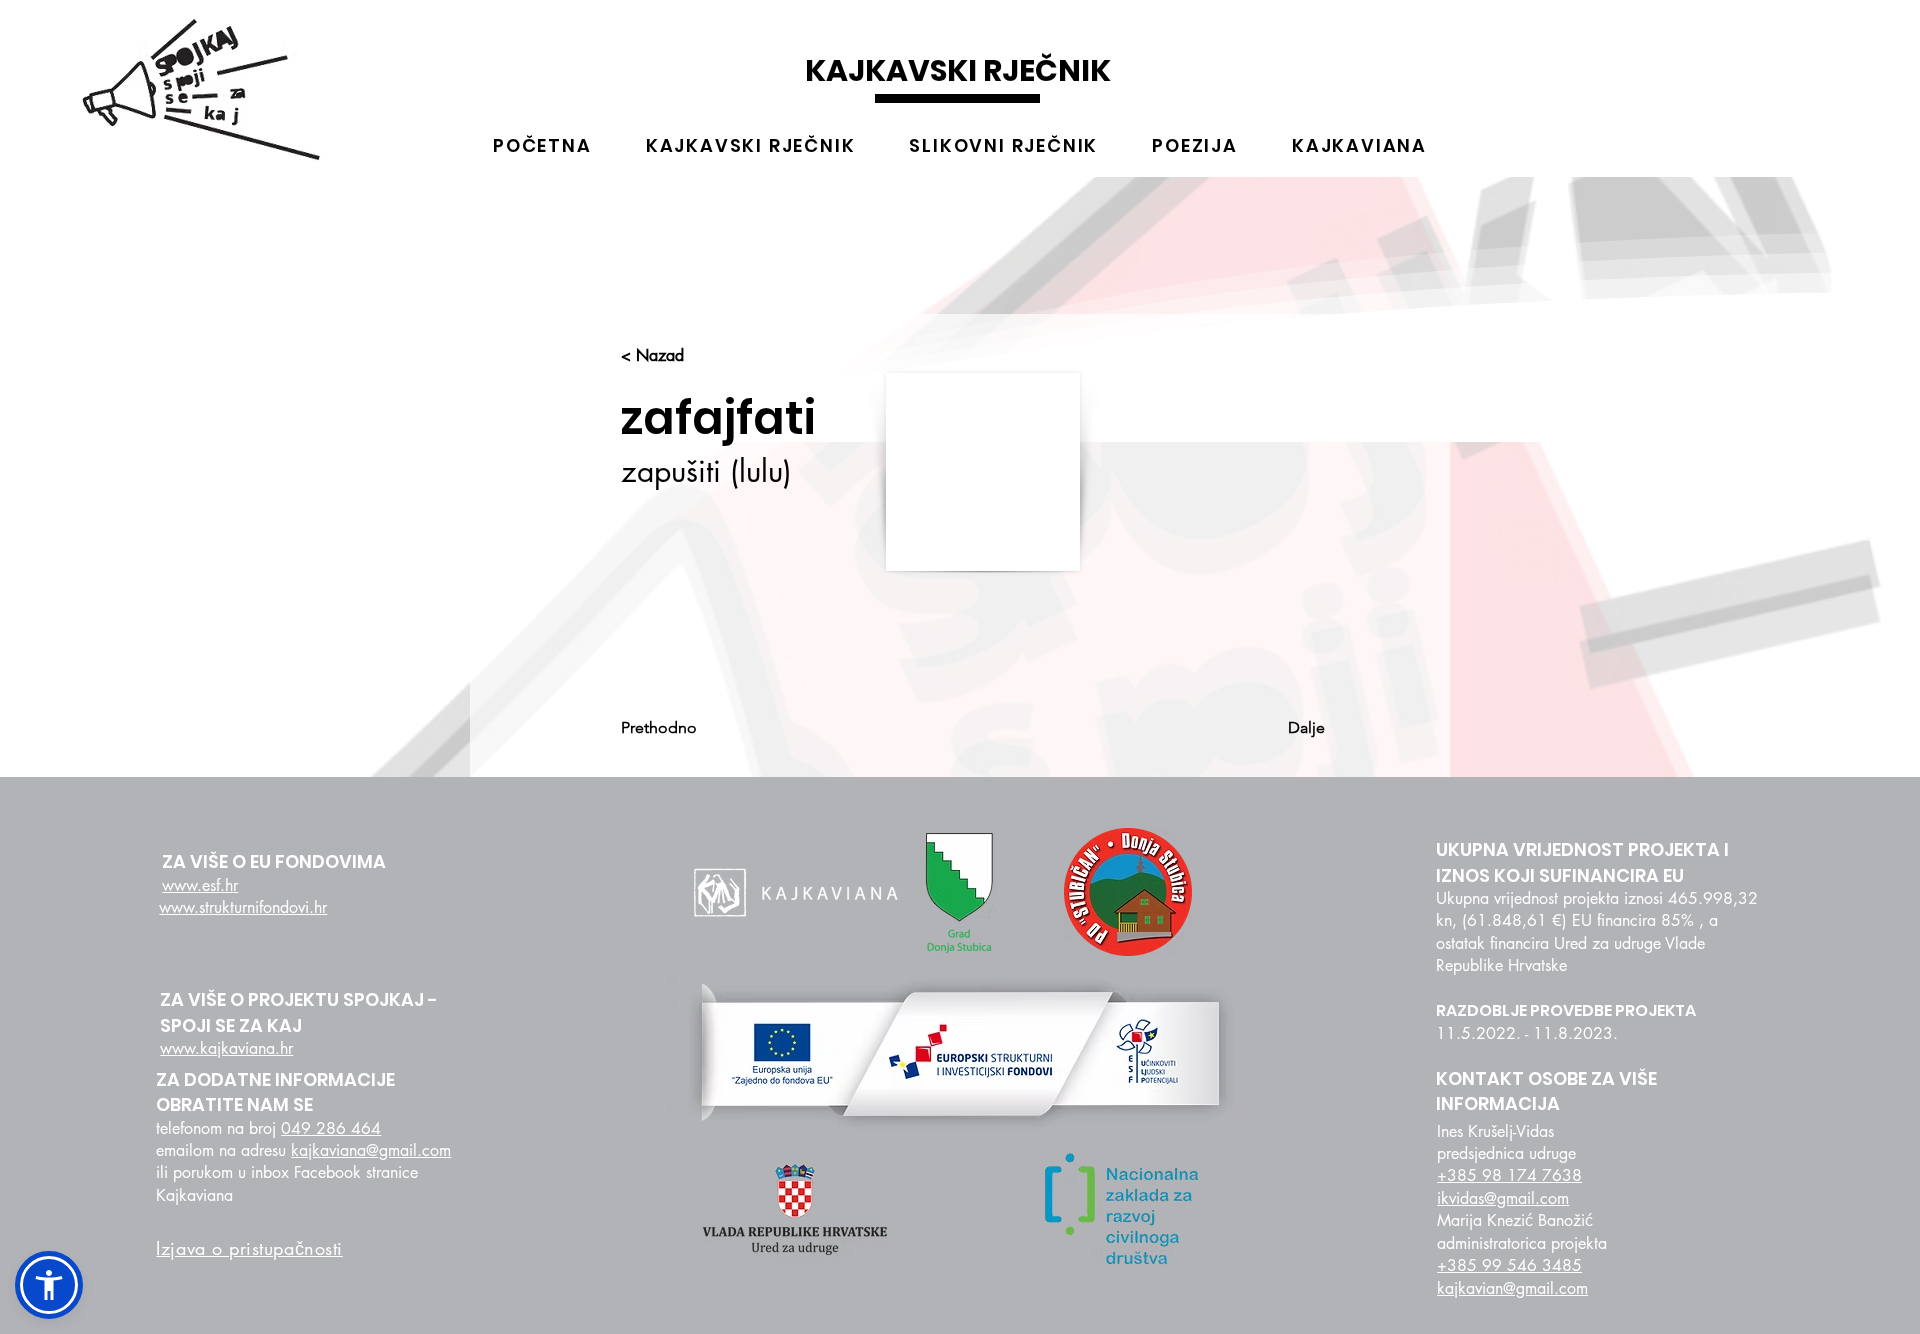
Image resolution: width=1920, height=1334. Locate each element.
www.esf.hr (200, 885)
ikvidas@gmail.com (1503, 1198)
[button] (49, 1285)
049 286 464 (331, 1128)
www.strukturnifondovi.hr (243, 907)
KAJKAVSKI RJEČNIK (958, 70)
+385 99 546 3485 (1509, 1265)
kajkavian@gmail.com (1512, 1288)
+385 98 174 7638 (1509, 1175)
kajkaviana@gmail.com (371, 1150)
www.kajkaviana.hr (226, 1048)
